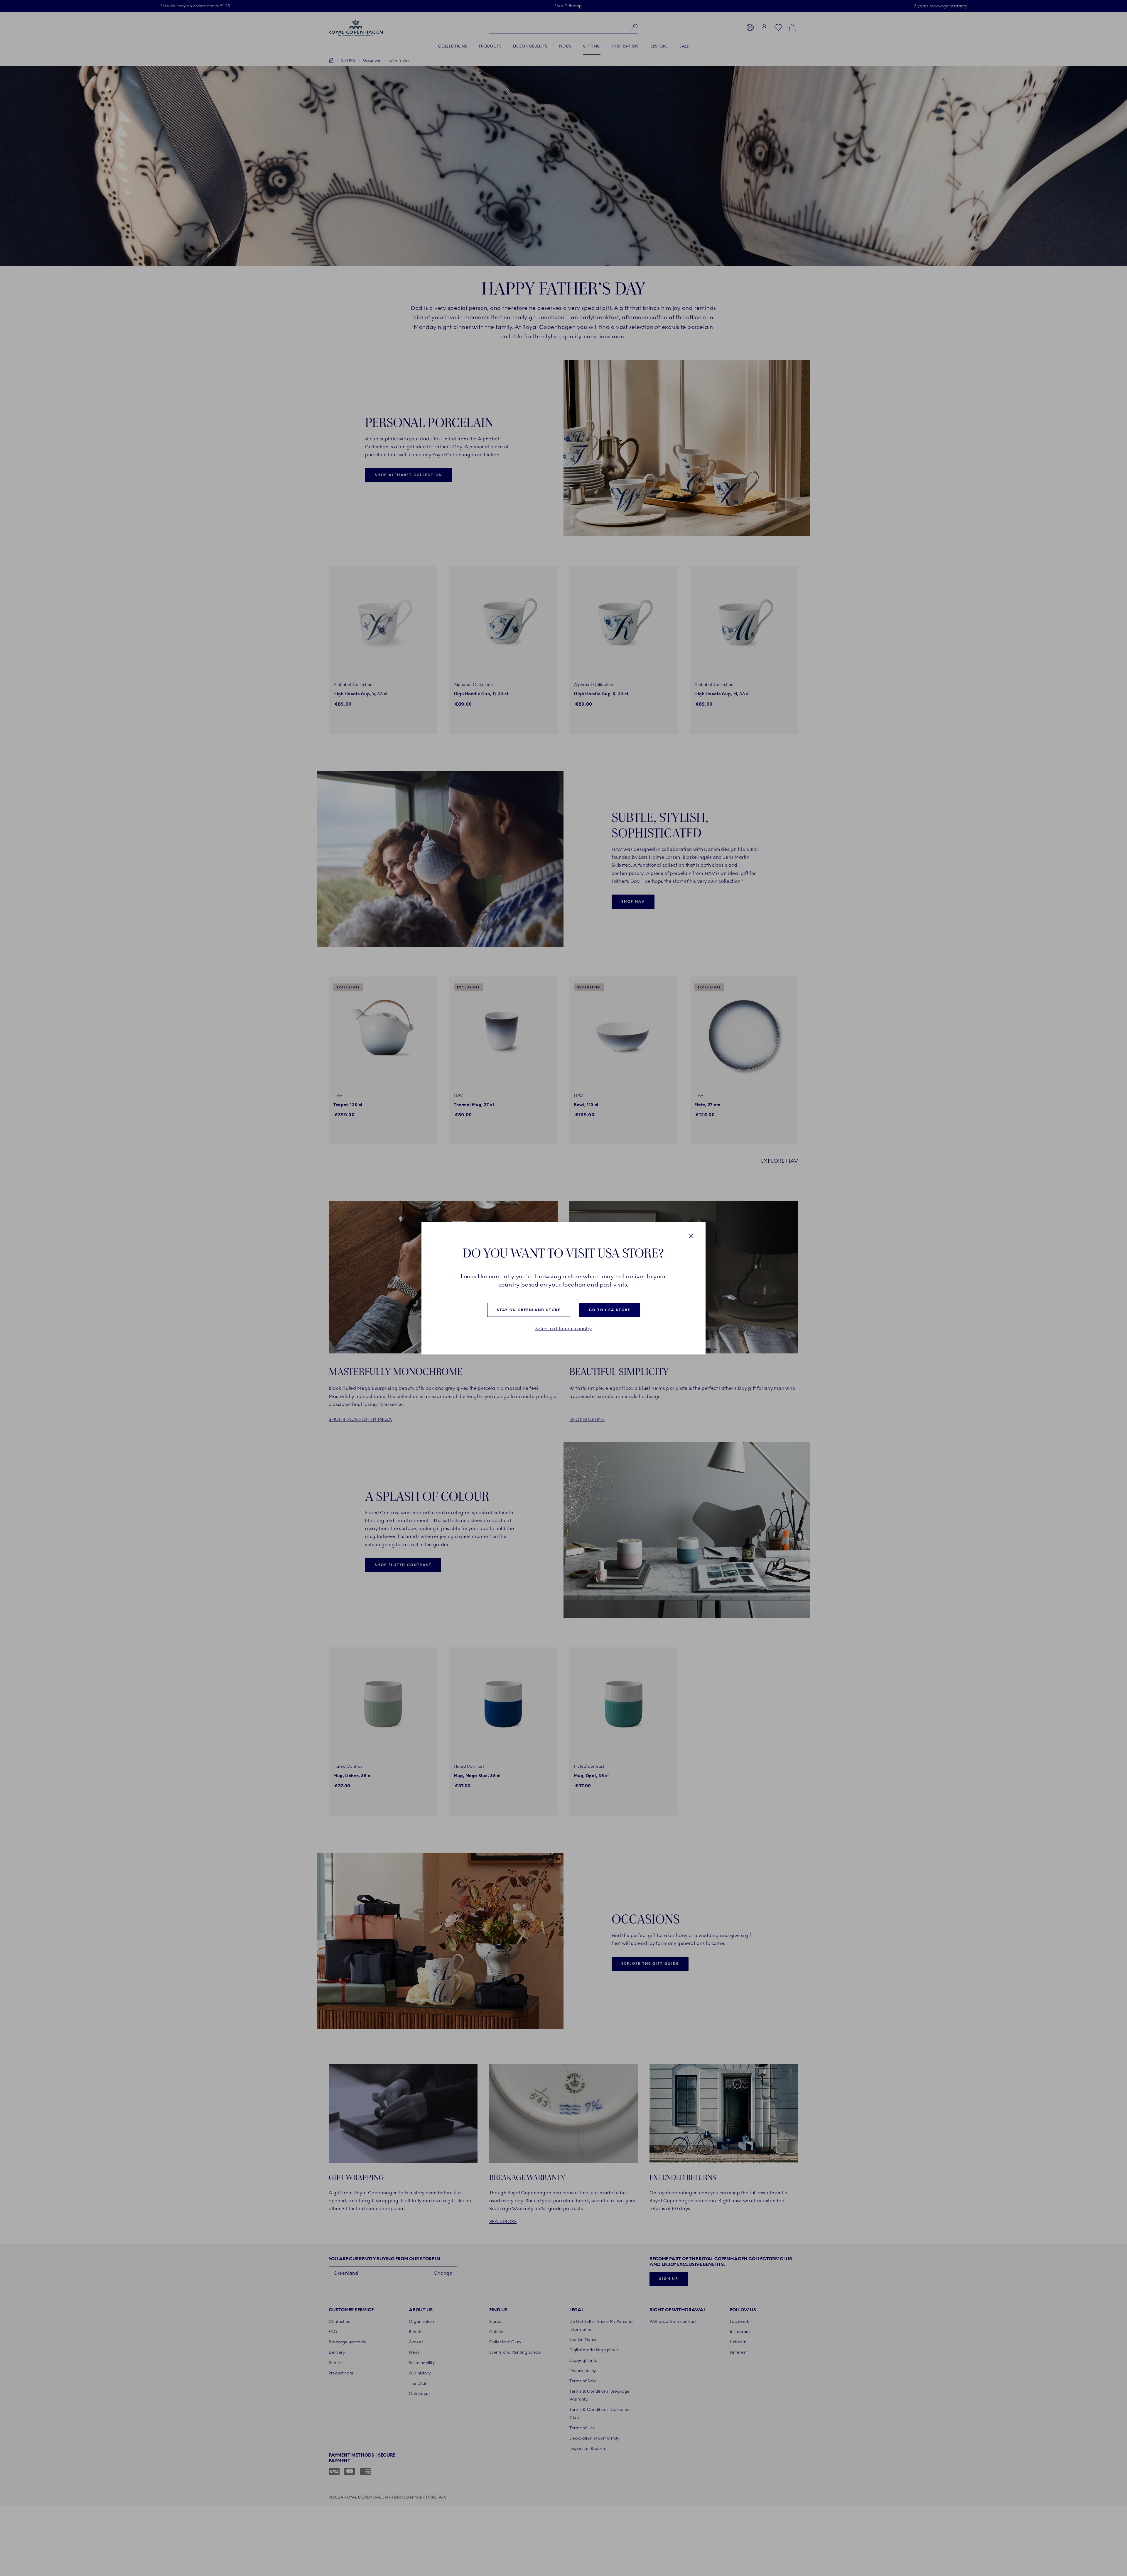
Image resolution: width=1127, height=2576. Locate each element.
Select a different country (564, 1329)
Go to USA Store (610, 1310)
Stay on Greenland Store (529, 1310)
